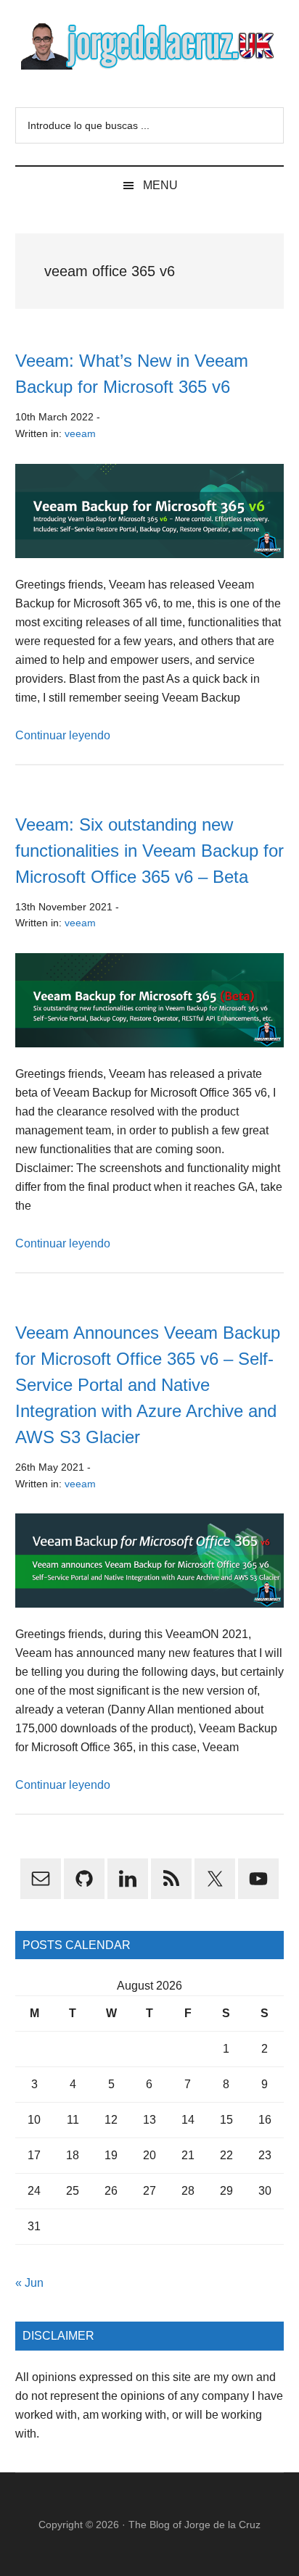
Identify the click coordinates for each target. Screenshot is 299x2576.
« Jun (29, 2283)
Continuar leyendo (63, 735)
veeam (80, 433)
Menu (160, 185)
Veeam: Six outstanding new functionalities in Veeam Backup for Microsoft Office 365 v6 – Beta (149, 851)
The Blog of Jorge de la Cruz (194, 2525)
